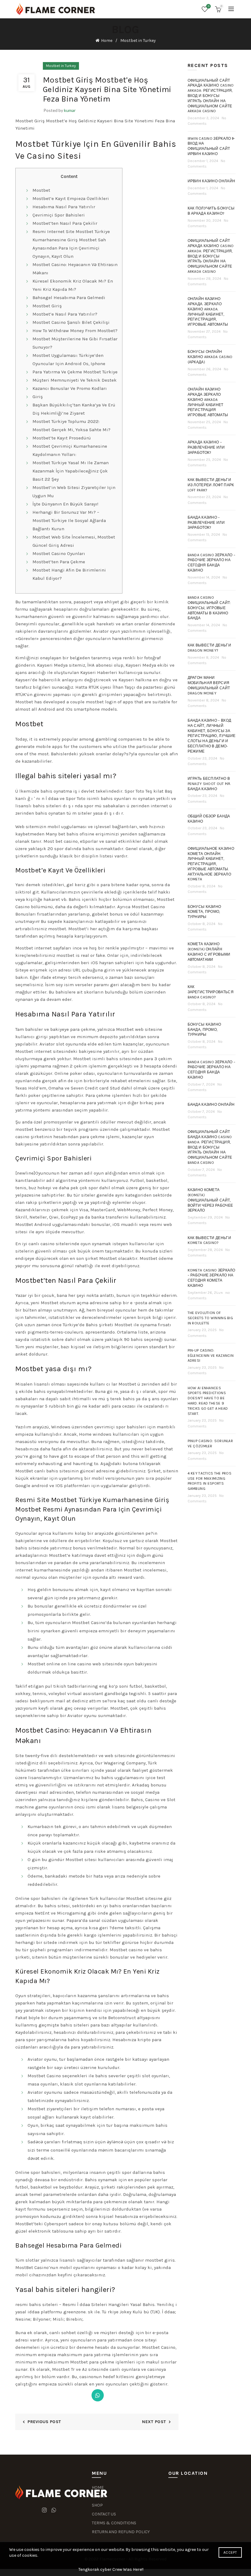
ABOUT (98, 2496)
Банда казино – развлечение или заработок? (206, 523)
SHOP (97, 2505)
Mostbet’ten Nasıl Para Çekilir (65, 223)
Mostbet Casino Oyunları (59, 553)
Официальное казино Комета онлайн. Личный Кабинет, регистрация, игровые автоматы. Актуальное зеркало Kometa (211, 864)
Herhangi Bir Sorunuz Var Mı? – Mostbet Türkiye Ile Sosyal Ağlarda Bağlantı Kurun (69, 520)
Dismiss (229, 1288)
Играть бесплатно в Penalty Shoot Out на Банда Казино (209, 784)
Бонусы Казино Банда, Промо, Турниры (204, 1030)
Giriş (38, 397)
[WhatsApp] (98, 2395)
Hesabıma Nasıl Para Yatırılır (64, 207)
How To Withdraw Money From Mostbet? (75, 331)
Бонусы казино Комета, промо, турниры (204, 912)
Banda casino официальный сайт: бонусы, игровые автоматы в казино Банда (209, 608)
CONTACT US (104, 2514)
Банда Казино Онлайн (211, 1105)
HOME (98, 2487)
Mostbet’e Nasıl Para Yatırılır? (65, 314)
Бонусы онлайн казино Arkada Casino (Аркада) (210, 357)
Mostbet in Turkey (138, 41)
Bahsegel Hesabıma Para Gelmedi (69, 298)
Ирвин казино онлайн (212, 181)
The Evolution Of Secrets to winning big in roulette (210, 1318)
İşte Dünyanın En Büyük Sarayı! (65, 504)
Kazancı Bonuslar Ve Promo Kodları (70, 388)
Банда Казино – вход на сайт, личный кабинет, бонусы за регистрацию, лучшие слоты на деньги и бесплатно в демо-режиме (212, 736)
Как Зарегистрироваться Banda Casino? (211, 992)
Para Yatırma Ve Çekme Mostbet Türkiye (75, 372)
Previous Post (44, 2422)
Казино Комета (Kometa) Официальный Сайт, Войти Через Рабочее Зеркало (210, 1200)
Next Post (154, 2422)
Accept (230, 2552)
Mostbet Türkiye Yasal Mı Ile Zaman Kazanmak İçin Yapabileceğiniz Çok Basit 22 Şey (71, 471)
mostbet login (101, 702)
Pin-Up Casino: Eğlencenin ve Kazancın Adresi (211, 1356)
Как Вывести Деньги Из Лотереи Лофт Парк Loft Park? (211, 485)
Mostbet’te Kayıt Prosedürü (62, 438)
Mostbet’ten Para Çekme (59, 562)
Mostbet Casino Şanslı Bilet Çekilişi (71, 322)
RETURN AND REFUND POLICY (121, 2532)
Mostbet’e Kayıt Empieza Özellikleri (71, 198)
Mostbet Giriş (47, 306)
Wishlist (209, 6)
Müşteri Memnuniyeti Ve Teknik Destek (75, 380)
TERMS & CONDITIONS (114, 2523)
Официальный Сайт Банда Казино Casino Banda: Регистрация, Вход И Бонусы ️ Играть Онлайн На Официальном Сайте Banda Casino (210, 1147)
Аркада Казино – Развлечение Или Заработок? (206, 447)
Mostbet (41, 190)
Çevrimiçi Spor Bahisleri (59, 215)
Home (107, 41)
